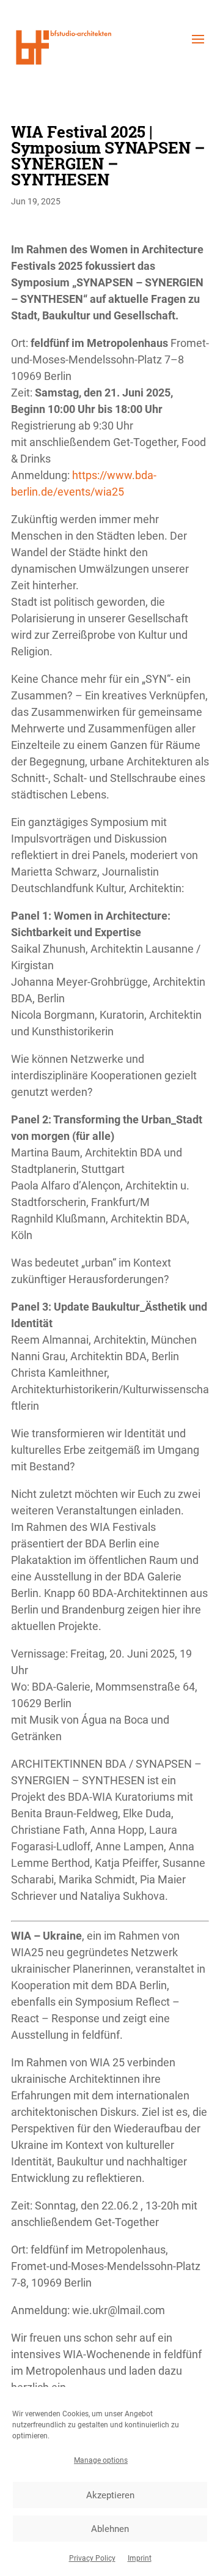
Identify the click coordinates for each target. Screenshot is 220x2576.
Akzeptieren (110, 2495)
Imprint (140, 2558)
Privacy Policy (92, 2558)
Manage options (101, 2460)
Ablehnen (110, 2529)
